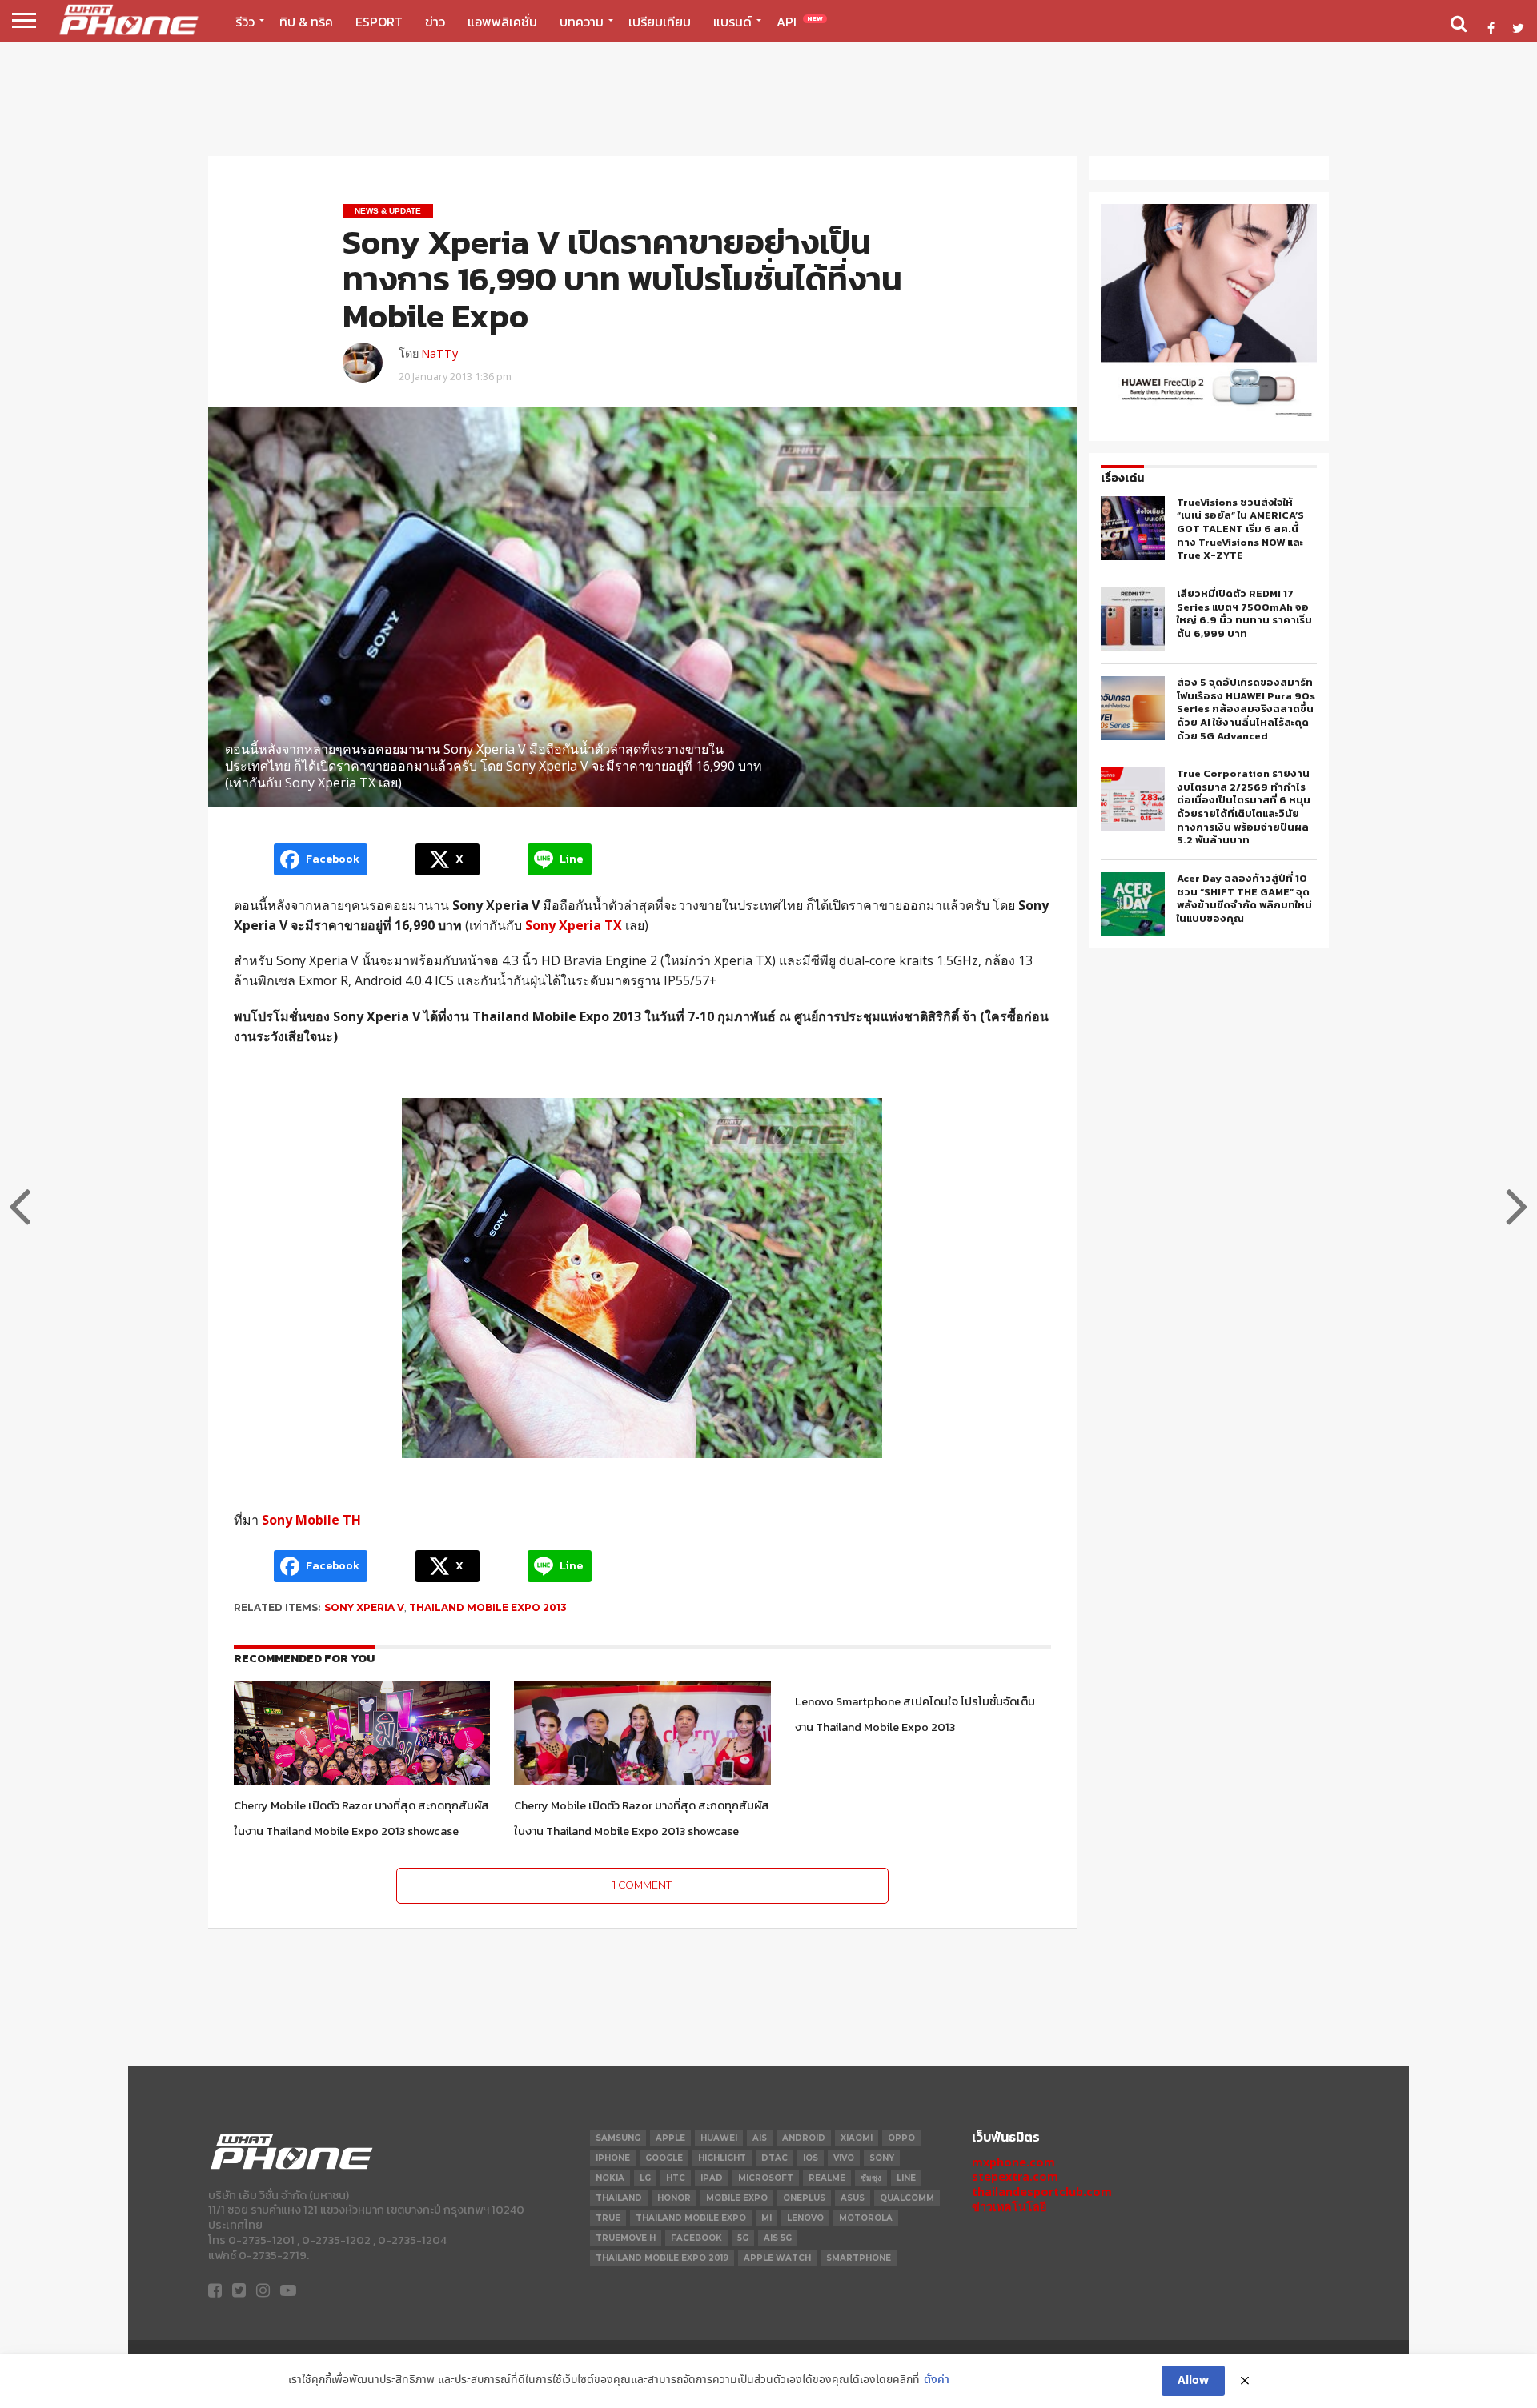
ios (811, 2158)
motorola (866, 2218)
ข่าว (435, 22)
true (608, 2218)
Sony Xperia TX (574, 925)
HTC (676, 2178)
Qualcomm (907, 2198)
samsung (618, 2138)
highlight (722, 2158)
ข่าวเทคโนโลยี (1009, 2207)
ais (760, 2138)
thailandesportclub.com (1042, 2192)
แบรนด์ (732, 22)
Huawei (719, 2138)
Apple (670, 2138)
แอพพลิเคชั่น (502, 22)
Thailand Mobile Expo (691, 2218)
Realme (827, 2178)
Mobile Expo (737, 2198)
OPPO (901, 2138)
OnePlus (804, 2198)
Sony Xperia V (364, 1607)
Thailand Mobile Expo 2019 (662, 2258)
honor (674, 2198)
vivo (844, 2158)
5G (743, 2238)
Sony (882, 2158)
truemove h (626, 2238)
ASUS (853, 2198)
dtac (775, 2158)
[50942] (1209, 416)
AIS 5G (778, 2238)
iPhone (613, 2158)
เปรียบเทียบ (660, 22)
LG (645, 2178)
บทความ (582, 22)
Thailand (619, 2198)
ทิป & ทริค (306, 22)
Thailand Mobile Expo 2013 (488, 1607)
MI (766, 2218)
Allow (1193, 2381)
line (906, 2178)
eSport (379, 22)
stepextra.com (1015, 2176)
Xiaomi (857, 2138)
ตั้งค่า (937, 2380)
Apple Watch (777, 2258)
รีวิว (245, 22)
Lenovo (805, 2218)
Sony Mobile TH (311, 1520)
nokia (610, 2178)
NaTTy (439, 353)
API (800, 22)
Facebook (696, 2238)
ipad (712, 2178)
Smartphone (859, 2258)
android (804, 2138)
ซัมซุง (871, 2178)
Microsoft (766, 2178)
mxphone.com (1013, 2162)
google (664, 2158)
